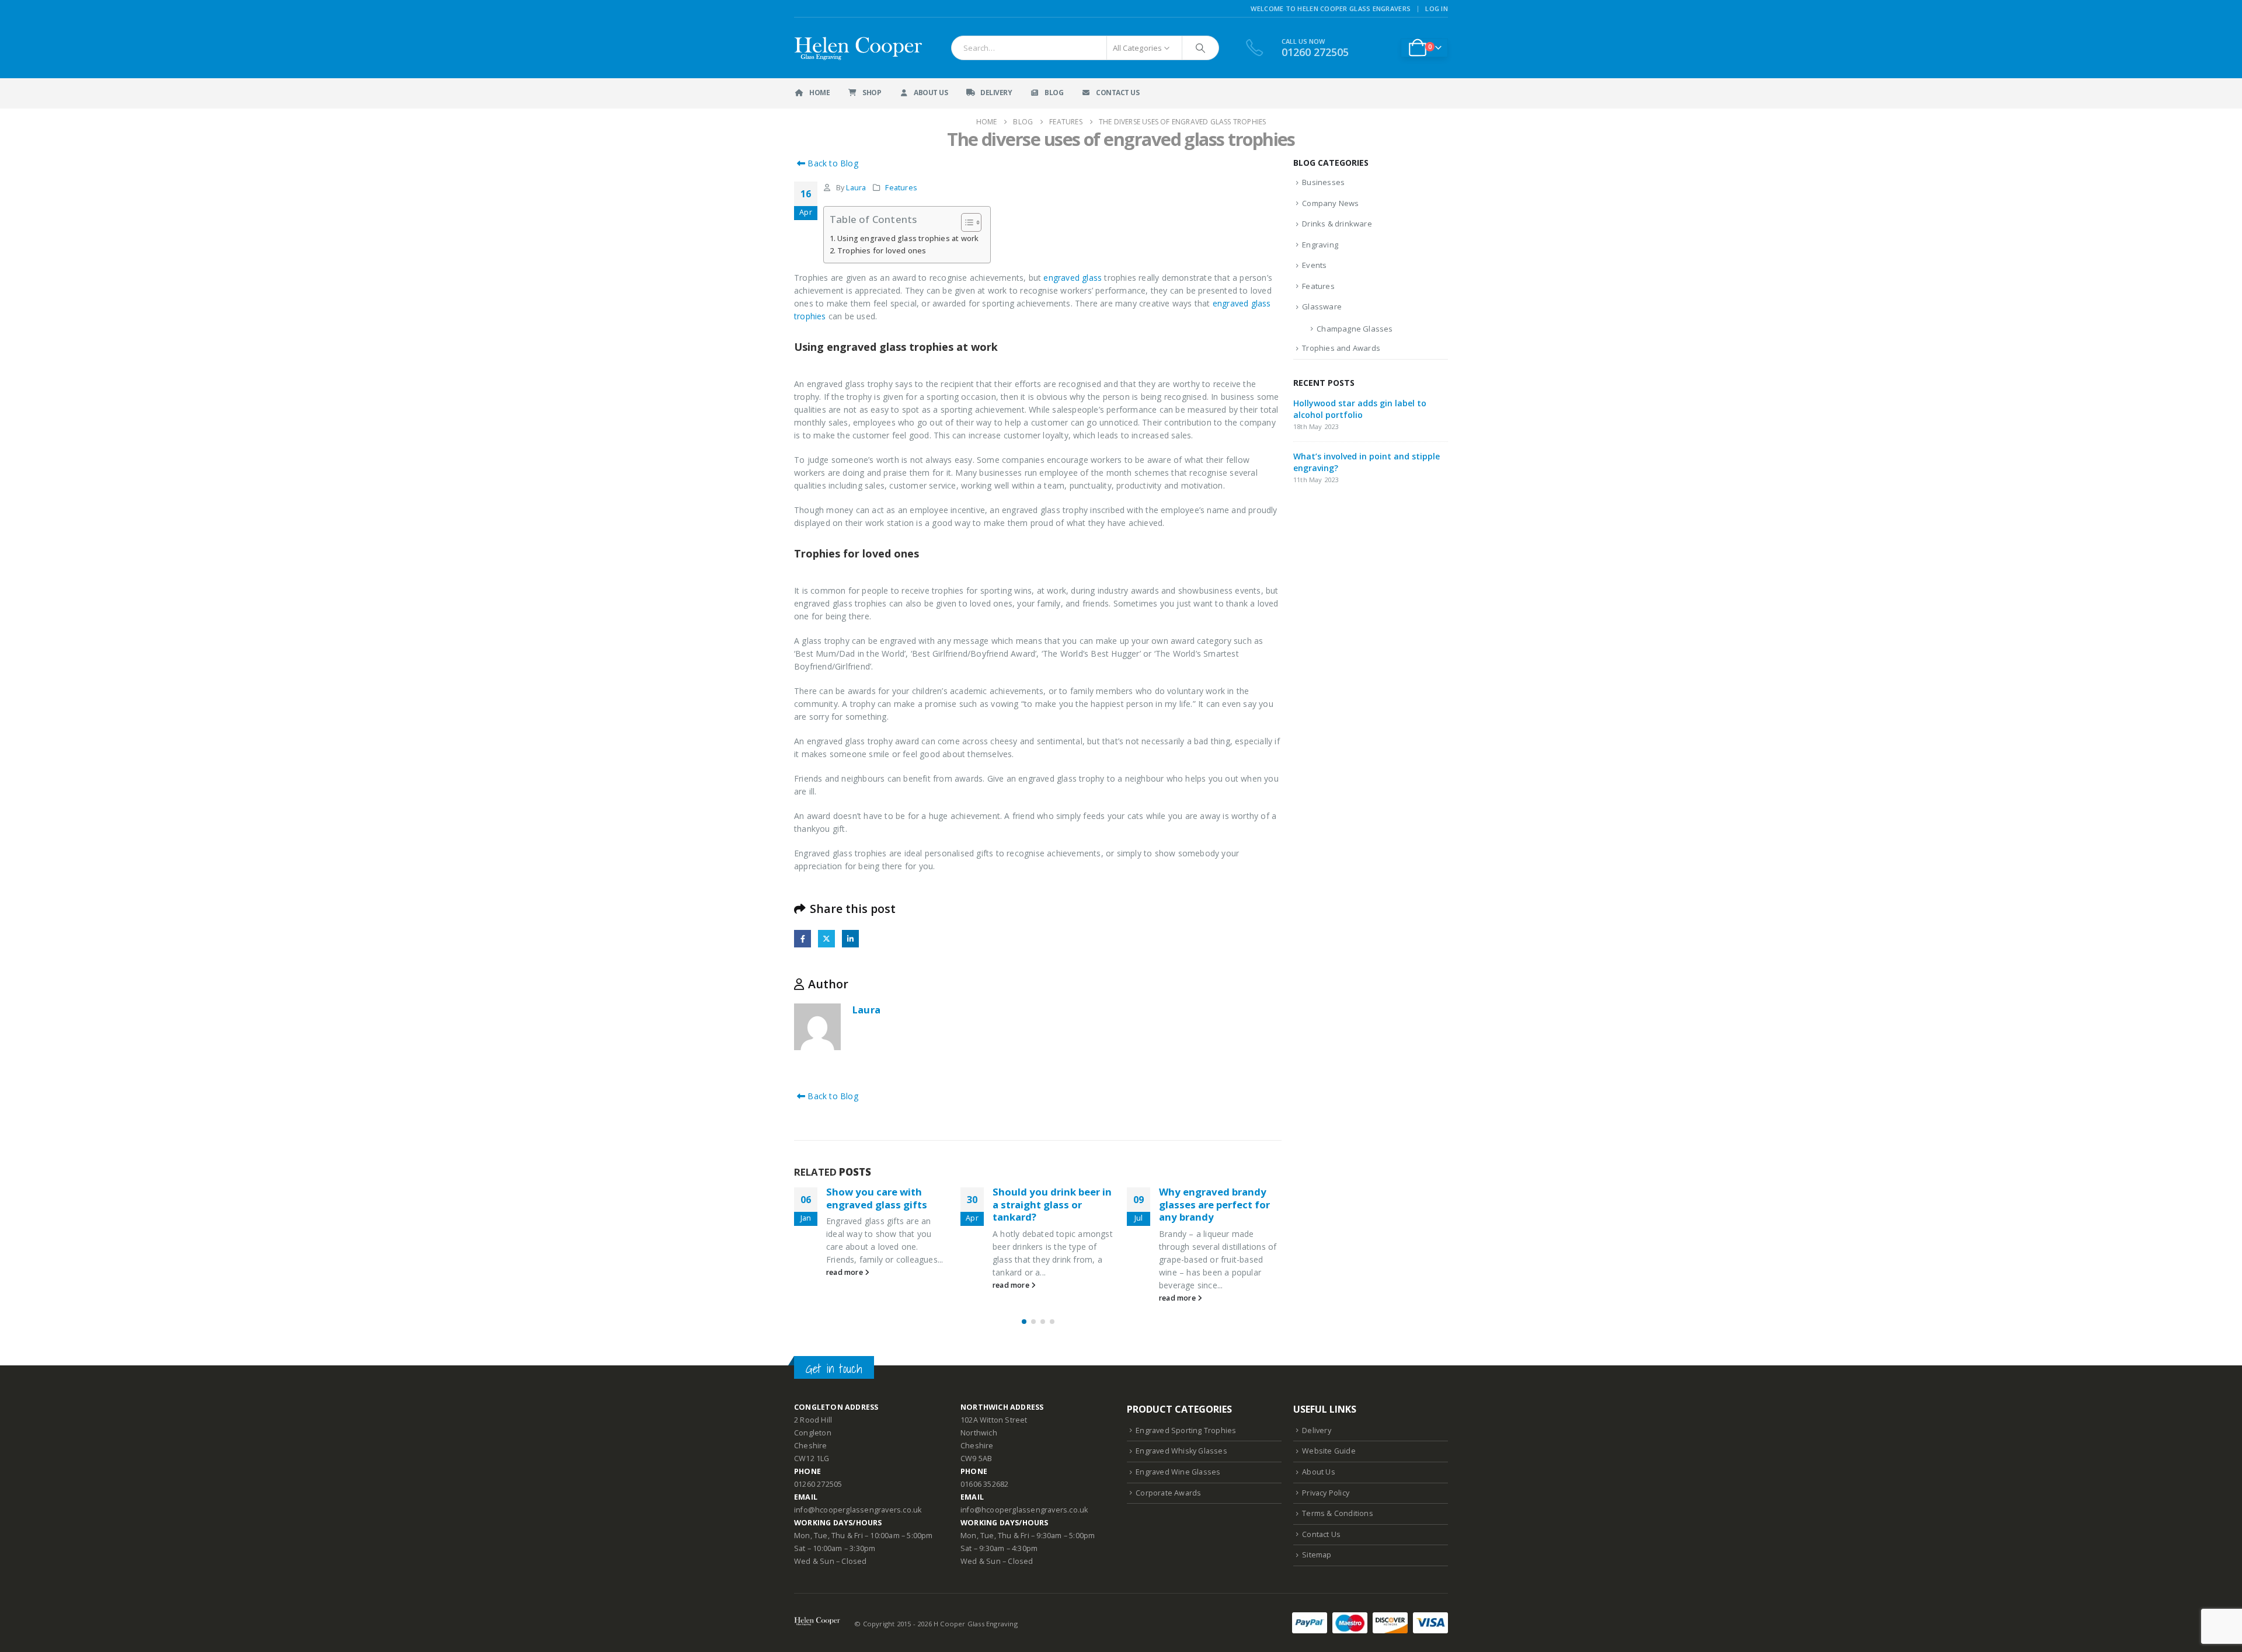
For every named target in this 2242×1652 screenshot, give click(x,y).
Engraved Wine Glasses (1178, 1472)
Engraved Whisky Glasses (1181, 1451)
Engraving (1320, 245)
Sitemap (1317, 1555)
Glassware (1322, 306)
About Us (931, 93)
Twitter (826, 938)
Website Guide (1329, 1451)
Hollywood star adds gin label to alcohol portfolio (1360, 409)
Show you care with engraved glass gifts (877, 1198)
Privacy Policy (1326, 1493)
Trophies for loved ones (882, 251)
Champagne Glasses (1355, 329)
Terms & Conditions (1338, 1513)
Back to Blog (832, 163)
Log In (1437, 8)
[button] (1024, 1322)
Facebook (803, 938)
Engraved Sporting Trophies (1186, 1430)
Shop (872, 93)
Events (1314, 265)
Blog (1054, 93)
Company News (1330, 203)
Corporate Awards (1168, 1493)
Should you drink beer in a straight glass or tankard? (1052, 1205)
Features (901, 188)
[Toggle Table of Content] (965, 222)
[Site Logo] (859, 48)
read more (845, 1272)
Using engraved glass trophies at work (908, 238)
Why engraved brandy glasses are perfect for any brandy (1214, 1205)
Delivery (996, 93)
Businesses (1323, 182)
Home (819, 93)
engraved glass (1073, 278)
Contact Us (1117, 93)
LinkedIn (850, 938)
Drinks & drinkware (1337, 224)
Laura (856, 188)
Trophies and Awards (1341, 348)
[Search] (1200, 48)
